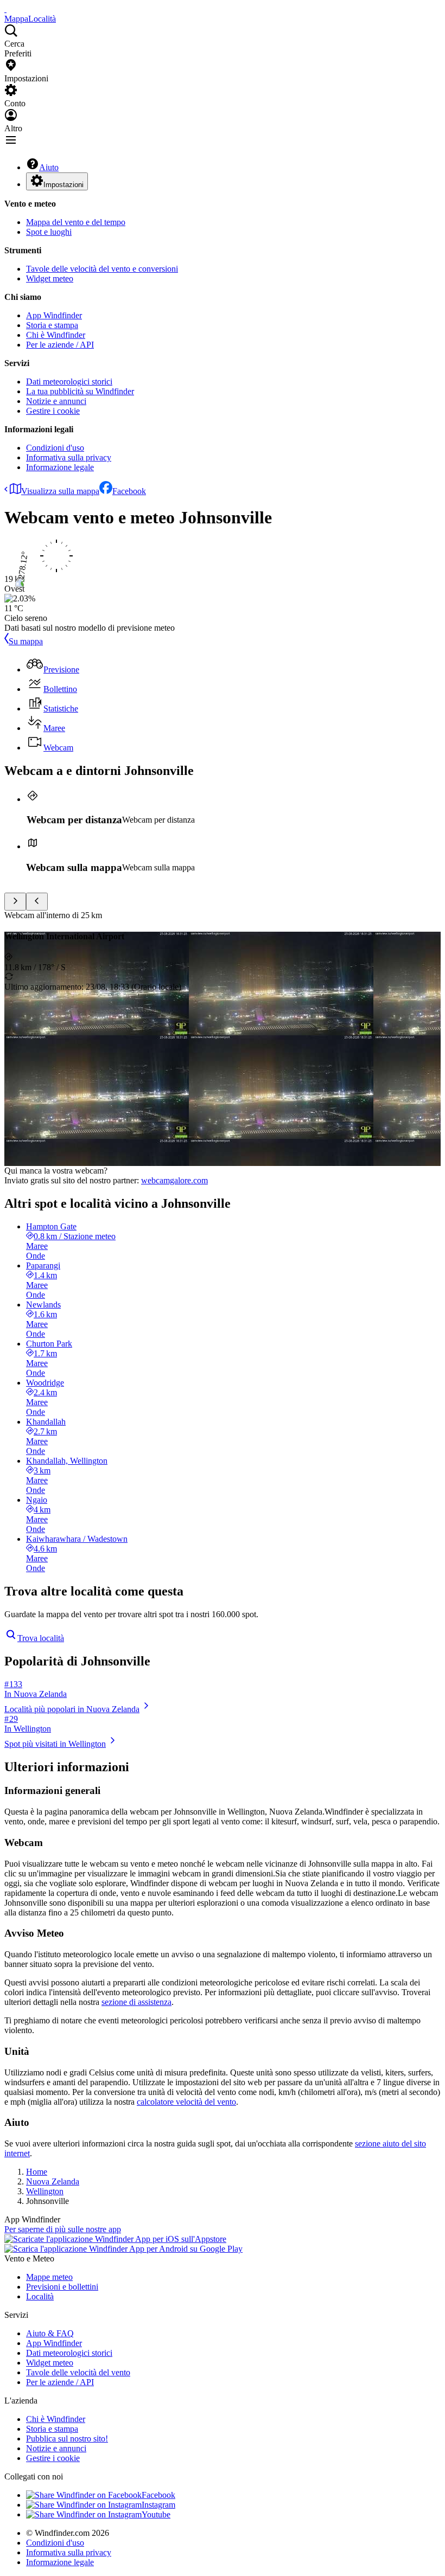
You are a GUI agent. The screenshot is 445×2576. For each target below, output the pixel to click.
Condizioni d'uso (55, 448)
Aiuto (49, 167)
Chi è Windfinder (56, 335)
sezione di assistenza (136, 2002)
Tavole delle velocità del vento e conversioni (102, 269)
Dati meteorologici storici (69, 382)
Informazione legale (60, 467)
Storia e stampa (52, 325)
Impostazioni (63, 185)
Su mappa (26, 641)
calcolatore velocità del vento (186, 2102)
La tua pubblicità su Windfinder (80, 391)
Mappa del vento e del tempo (76, 222)
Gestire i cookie (53, 411)
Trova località (41, 1638)
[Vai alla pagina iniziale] (5, 9)
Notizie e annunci (56, 401)
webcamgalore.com (174, 1180)
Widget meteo (50, 278)
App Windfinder (54, 315)
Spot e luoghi (49, 232)
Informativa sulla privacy (69, 457)
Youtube (156, 2514)
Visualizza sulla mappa (60, 491)
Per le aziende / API (60, 345)
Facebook (129, 491)
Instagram (158, 2505)
